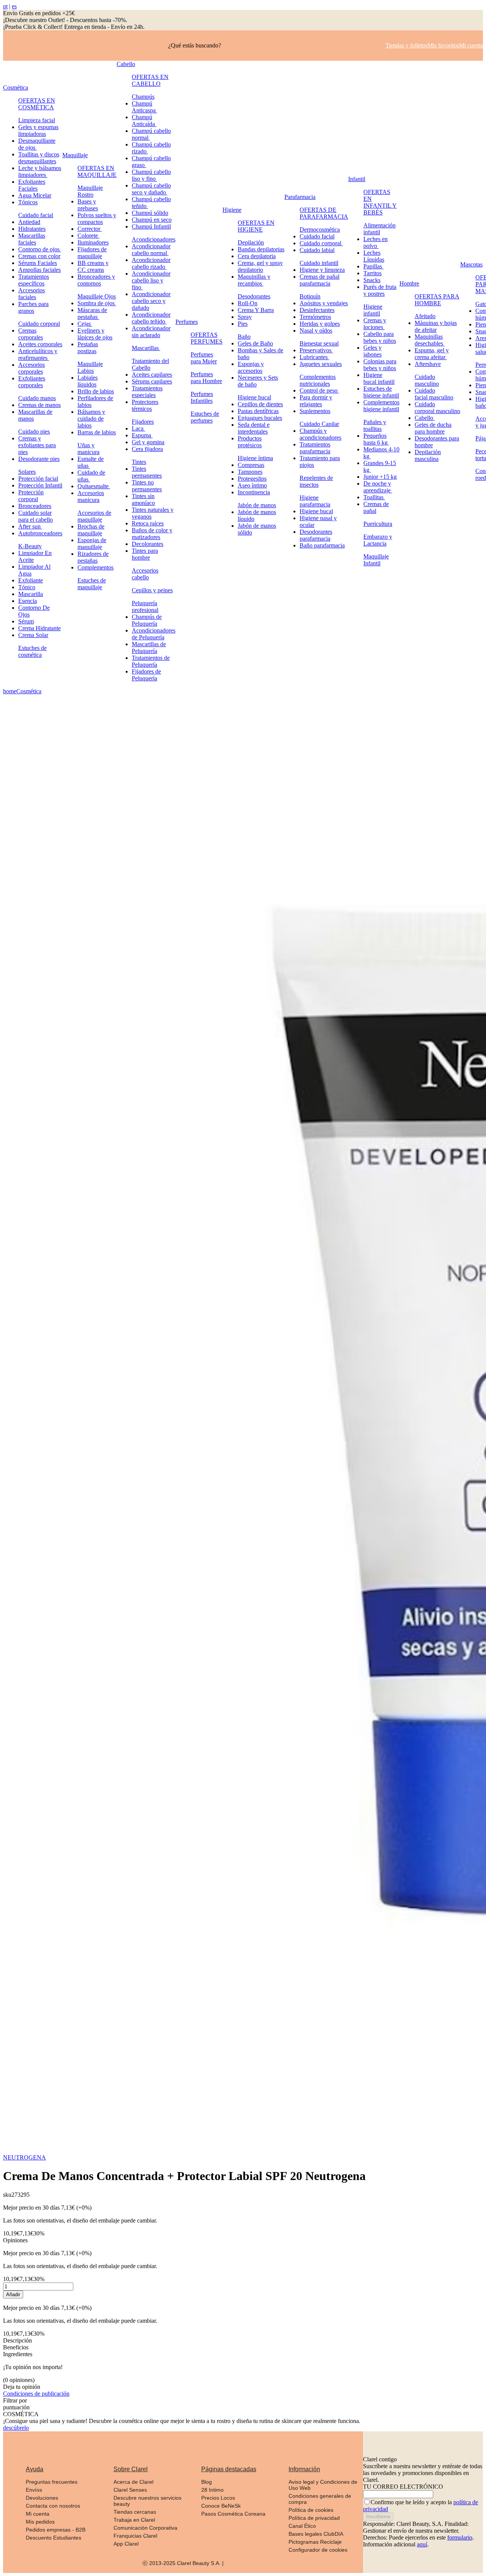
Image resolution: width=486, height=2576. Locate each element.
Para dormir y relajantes (316, 401)
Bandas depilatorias (261, 249)
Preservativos (316, 350)
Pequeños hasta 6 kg (376, 439)
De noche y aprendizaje (378, 487)
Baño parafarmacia (322, 545)
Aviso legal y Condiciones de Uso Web (323, 2485)
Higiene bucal (254, 397)
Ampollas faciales (39, 270)
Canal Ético (302, 2526)
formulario (460, 2537)
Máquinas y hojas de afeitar (436, 326)
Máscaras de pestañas (92, 313)
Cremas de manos (39, 405)
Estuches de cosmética (32, 651)
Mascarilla (31, 594)
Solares (27, 472)
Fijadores (143, 422)
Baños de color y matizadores (152, 534)
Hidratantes (32, 229)
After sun (30, 526)
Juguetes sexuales (321, 364)
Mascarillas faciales (32, 239)
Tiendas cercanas (135, 2512)
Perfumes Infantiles (202, 397)
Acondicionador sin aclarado (151, 332)
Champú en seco (152, 220)
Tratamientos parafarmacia (315, 448)
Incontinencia (254, 492)
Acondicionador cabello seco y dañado (151, 301)
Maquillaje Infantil (376, 560)
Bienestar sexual (319, 343)
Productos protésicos (250, 442)
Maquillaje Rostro (90, 191)
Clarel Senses (130, 2490)
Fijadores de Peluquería (146, 675)
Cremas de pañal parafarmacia (320, 280)
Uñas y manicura (88, 449)
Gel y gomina (148, 442)
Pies (243, 324)
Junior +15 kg (380, 477)
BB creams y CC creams (93, 266)
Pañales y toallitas (375, 425)
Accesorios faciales (32, 294)
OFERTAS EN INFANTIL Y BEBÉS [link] (380, 202)
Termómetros (315, 317)
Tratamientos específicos (34, 280)
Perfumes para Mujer (204, 358)
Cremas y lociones (375, 324)
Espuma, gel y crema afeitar (432, 354)
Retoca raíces (148, 523)
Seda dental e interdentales (254, 428)
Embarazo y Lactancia (378, 540)
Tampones (250, 472)
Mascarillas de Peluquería (149, 648)
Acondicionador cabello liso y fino (151, 280)
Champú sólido (150, 213)
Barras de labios (97, 432)
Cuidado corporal (39, 324)
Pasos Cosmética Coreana (233, 2514)
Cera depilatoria (257, 256)
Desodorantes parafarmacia (316, 535)
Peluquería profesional (145, 607)
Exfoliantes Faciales (32, 185)
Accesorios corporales (32, 368)
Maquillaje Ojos (97, 296)
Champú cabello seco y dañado (151, 189)
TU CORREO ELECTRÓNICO (403, 2487)
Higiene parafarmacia (315, 501)
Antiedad (29, 222)
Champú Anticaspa (144, 107)
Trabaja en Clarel (134, 2520)
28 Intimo (212, 2490)
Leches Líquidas (374, 256)
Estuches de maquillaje (92, 584)
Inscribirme (378, 2517)
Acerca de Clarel (133, 2482)
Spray (245, 317)
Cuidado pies (34, 431)
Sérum (26, 621)
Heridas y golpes (320, 324)
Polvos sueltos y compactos (97, 218)
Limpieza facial (37, 120)
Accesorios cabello (145, 574)
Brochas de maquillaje (91, 530)
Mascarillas (146, 348)
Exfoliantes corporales (32, 382)
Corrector (90, 229)
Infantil (357, 179)
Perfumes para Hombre (206, 378)
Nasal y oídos (316, 330)
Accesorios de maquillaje (94, 516)
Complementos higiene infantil (381, 406)
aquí (422, 2544)
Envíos (34, 2490)
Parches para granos (33, 307)
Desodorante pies (39, 459)
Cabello (126, 64)
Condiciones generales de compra (320, 2499)
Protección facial (38, 479)
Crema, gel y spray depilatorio (260, 266)
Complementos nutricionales (318, 380)
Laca (138, 428)
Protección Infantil (40, 485)
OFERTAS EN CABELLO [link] (150, 80)
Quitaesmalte (94, 486)
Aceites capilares (152, 375)
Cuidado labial (317, 250)
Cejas (85, 324)
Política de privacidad (314, 2518)
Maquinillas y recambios (254, 280)
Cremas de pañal (376, 507)
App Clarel (126, 2544)
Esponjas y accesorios (251, 367)
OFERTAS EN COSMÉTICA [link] (37, 104)
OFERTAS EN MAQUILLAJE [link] (97, 171)
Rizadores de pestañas (93, 557)
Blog (207, 2482)
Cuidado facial (36, 215)
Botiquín (310, 296)
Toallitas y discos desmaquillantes (39, 158)
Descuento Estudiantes (54, 2538)
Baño (244, 337)
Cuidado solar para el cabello (36, 516)
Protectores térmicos (145, 405)
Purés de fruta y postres (380, 290)
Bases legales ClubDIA (316, 2534)
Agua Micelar (35, 195)
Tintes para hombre (145, 554)
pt (5, 6)
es (14, 6)
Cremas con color (39, 256)
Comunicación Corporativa (145, 2528)
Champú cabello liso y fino (151, 175)
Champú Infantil (151, 226)
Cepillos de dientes (260, 404)
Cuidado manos (37, 398)
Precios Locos (218, 2498)
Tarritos (372, 273)
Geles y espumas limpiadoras (38, 130)
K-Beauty (30, 546)
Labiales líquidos (88, 381)
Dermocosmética (320, 230)
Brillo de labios (96, 391)
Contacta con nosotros (53, 2506)
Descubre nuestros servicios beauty (148, 2501)
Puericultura (378, 524)
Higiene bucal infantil (379, 378)
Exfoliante (31, 580)
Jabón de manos (257, 505)
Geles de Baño (255, 343)
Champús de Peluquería (147, 620)
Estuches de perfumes (205, 417)
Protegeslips (252, 479)
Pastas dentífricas (258, 411)
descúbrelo (16, 2428)
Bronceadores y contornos (96, 280)
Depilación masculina (428, 455)
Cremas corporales (31, 334)
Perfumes (187, 322)
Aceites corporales (40, 344)
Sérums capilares (152, 381)
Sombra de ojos (97, 303)
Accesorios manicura (91, 496)
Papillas (373, 266)
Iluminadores (93, 242)
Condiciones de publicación (36, 2394)
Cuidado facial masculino (434, 394)
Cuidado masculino (427, 380)
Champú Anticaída (144, 121)
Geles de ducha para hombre (433, 428)
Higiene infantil (373, 310)
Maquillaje (75, 155)
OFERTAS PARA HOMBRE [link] (437, 300)
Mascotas (471, 264)
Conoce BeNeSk (221, 2506)
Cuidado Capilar (319, 424)
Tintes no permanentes (147, 486)
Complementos (95, 567)
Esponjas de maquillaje (92, 543)
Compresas (251, 465)
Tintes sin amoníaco (143, 499)
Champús (143, 97)
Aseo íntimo (252, 485)
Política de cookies (311, 2510)
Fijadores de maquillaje (92, 253)
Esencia (28, 601)
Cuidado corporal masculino (437, 408)
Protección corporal (31, 496)
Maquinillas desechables (430, 340)
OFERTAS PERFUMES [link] (207, 338)
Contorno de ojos (40, 249)
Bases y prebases (88, 205)
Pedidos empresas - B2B (56, 2530)
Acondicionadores (154, 239)
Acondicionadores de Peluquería (154, 634)
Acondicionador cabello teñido (151, 318)
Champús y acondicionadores (320, 434)
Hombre (409, 283)
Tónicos (28, 202)
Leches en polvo (376, 242)
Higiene (232, 210)
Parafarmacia (300, 197)
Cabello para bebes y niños (380, 337)
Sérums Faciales (38, 263)
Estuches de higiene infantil (381, 392)
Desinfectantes (317, 310)
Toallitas (374, 497)
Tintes (139, 462)
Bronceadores (35, 506)
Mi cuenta (38, 2514)
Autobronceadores (40, 533)
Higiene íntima (255, 458)
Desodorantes (254, 296)
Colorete (88, 236)
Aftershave (428, 364)
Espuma (142, 435)
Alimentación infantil (379, 229)
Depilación (251, 242)
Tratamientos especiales (147, 392)
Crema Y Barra (256, 310)
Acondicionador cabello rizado (151, 263)
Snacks (372, 280)
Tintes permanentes (147, 472)
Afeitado (425, 316)
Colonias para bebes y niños (380, 365)
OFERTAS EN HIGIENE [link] (256, 226)
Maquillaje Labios (90, 367)
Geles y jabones (372, 351)
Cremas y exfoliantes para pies (37, 445)
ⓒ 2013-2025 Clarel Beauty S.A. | (183, 2563)
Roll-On (248, 303)
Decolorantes (148, 544)
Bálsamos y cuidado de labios (91, 419)
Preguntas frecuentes (52, 2482)
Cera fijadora (147, 449)
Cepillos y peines (152, 590)
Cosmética (16, 88)
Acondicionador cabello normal (151, 250)
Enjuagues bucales (260, 418)
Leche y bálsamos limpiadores (40, 171)
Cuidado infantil (319, 263)
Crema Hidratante (39, 628)
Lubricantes (314, 357)
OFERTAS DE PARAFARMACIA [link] (324, 213)
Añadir (13, 2294)
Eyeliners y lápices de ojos (95, 334)
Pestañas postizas (88, 348)
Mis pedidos (40, 2522)
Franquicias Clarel (135, 2536)
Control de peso (319, 390)
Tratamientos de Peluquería (151, 661)
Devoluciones (42, 2498)
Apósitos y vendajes (324, 303)
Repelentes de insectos (316, 481)
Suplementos (315, 411)
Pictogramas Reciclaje (315, 2542)
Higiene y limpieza (322, 270)
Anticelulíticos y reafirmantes (38, 354)
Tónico (27, 587)
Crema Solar (33, 635)
